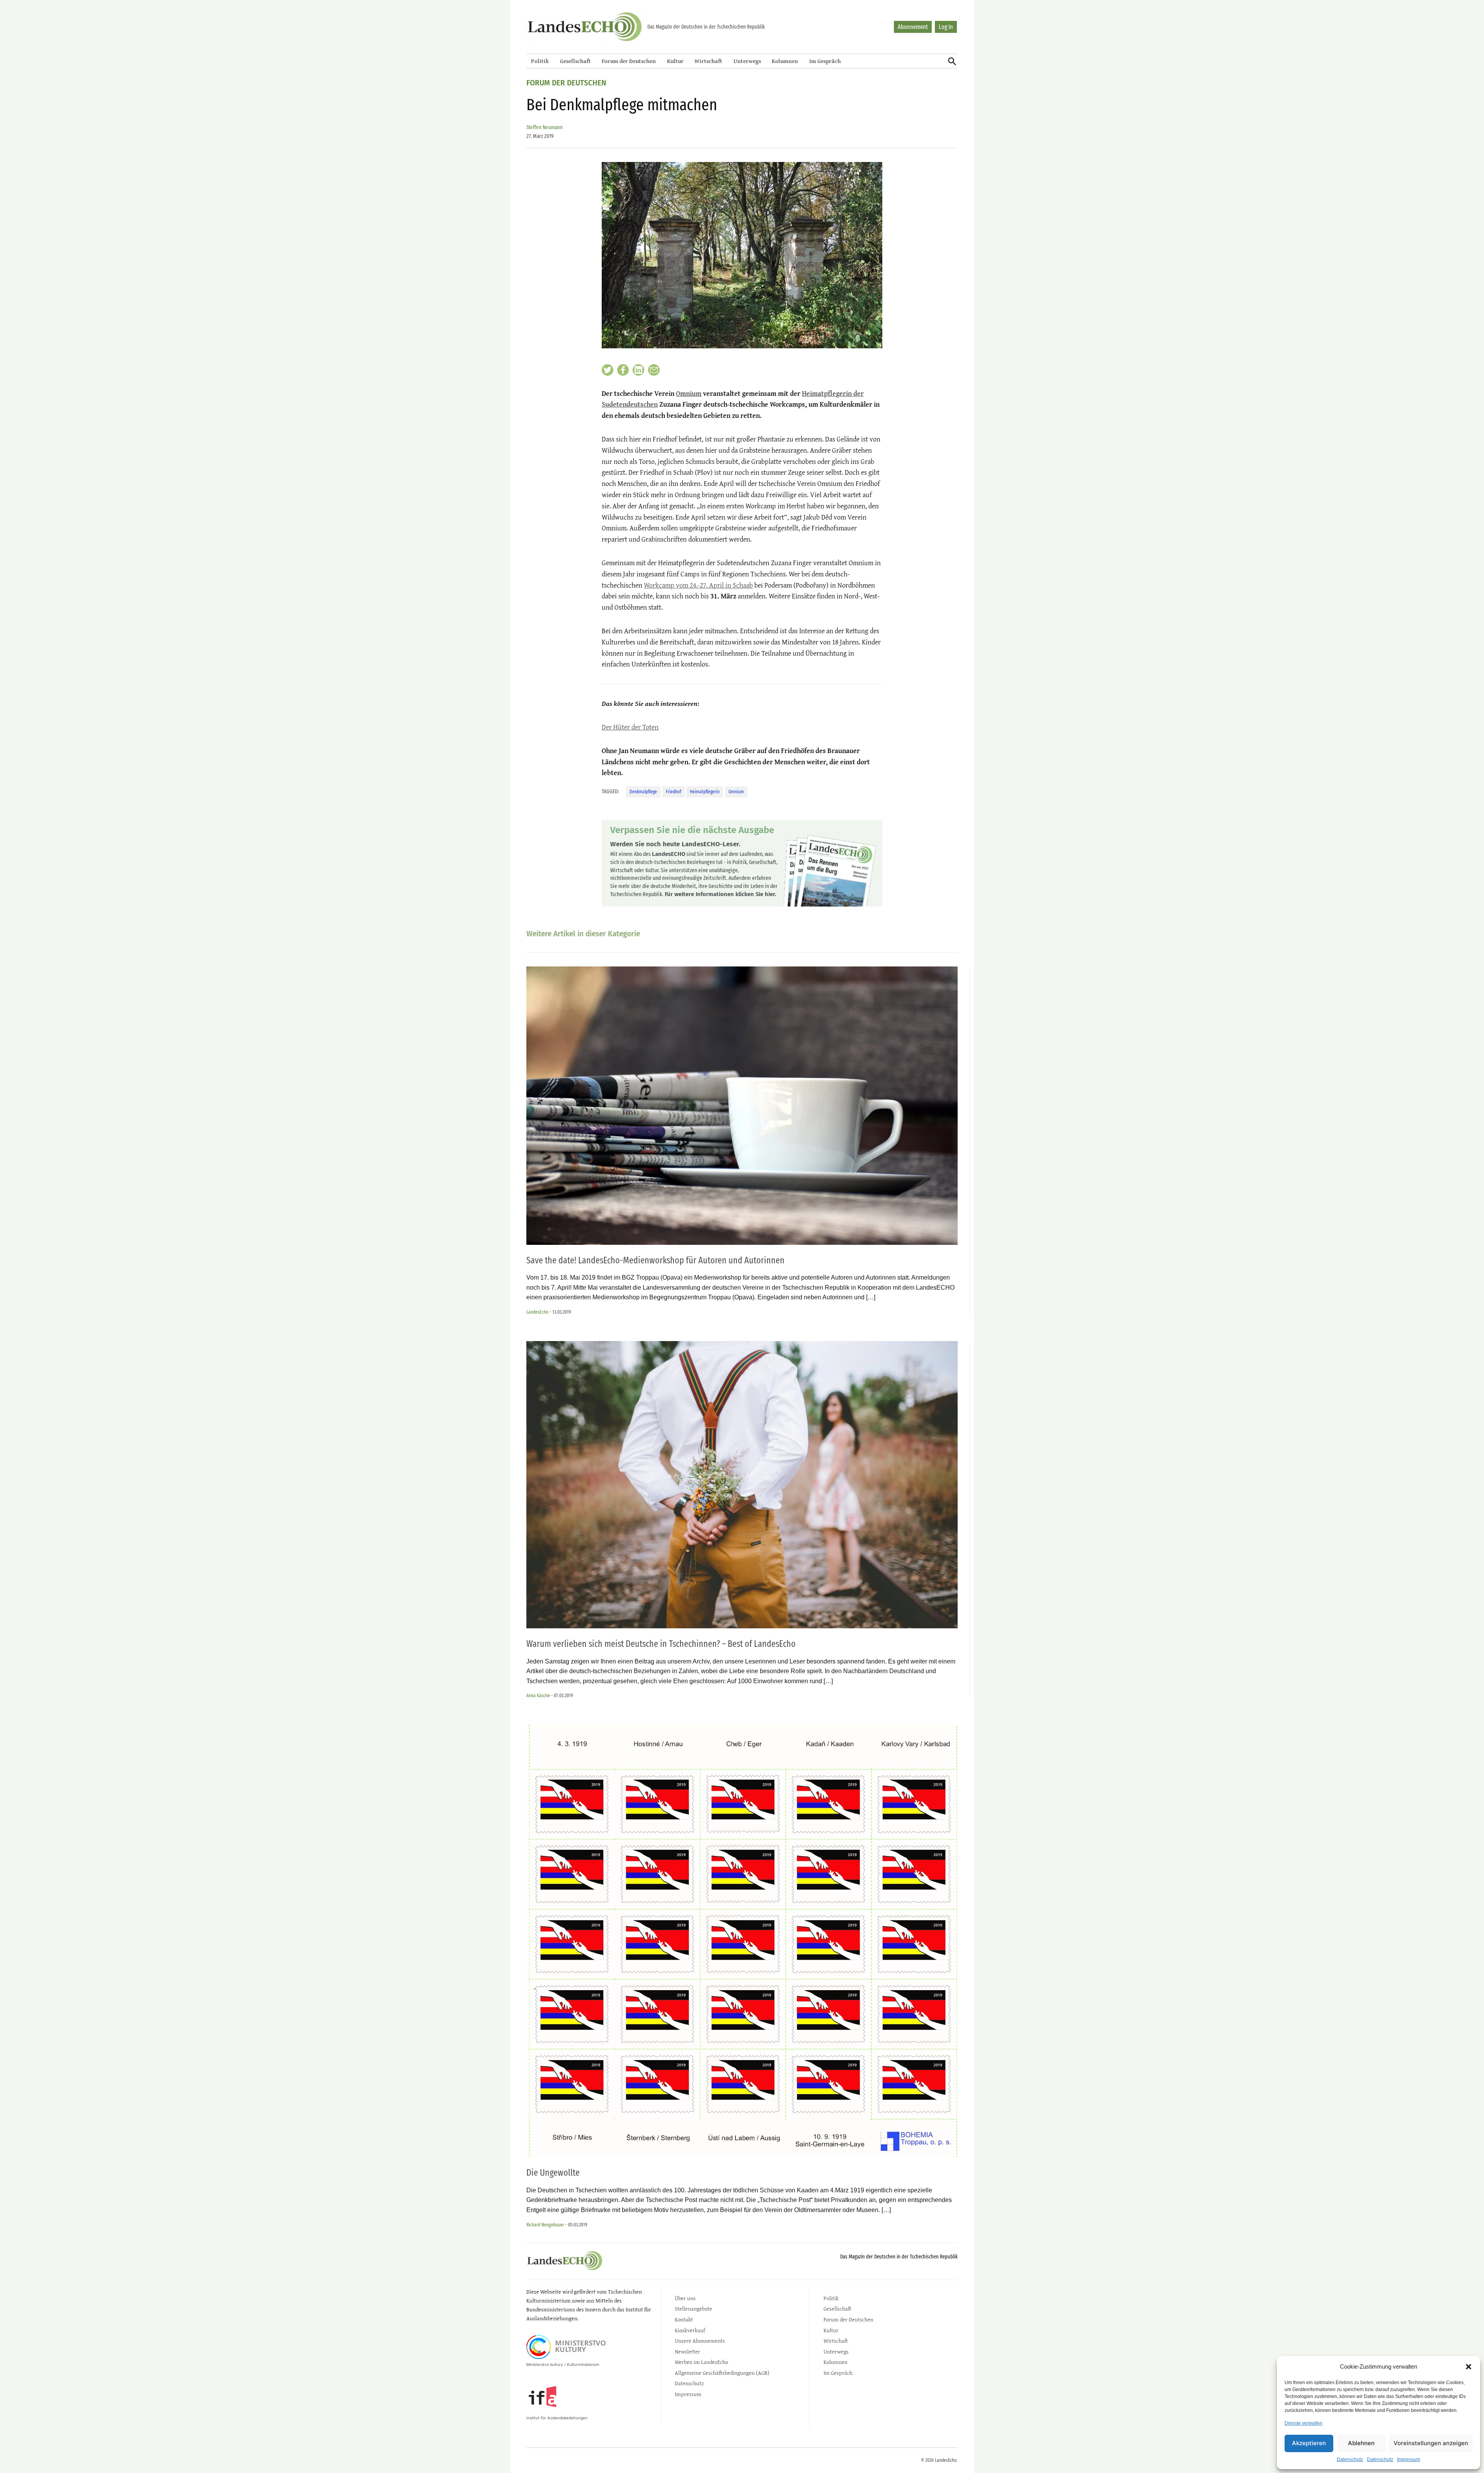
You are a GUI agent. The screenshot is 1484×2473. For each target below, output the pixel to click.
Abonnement (913, 27)
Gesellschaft (575, 61)
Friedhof (674, 792)
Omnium (689, 393)
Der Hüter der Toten (630, 727)
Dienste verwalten (1304, 2423)
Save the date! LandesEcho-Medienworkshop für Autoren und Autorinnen (655, 1260)
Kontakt (684, 2319)
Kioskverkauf (690, 2330)
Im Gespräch (825, 61)
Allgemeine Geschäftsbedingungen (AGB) (722, 2373)
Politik (540, 61)
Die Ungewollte (553, 2173)
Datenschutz (1350, 2459)
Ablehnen (1361, 2443)
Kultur (675, 61)
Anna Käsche (538, 1695)
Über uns (685, 2298)
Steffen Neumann (545, 127)
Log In (946, 27)
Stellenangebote (693, 2309)
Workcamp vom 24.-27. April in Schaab (698, 585)
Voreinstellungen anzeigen (1431, 2443)
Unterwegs (747, 61)
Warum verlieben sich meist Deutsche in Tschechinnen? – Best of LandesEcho (661, 1644)
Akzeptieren (1309, 2443)
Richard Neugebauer (545, 2225)
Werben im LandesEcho (701, 2362)
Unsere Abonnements (700, 2341)
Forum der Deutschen (629, 61)
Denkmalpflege (643, 792)
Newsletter (688, 2351)
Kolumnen (785, 61)
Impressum (1409, 2459)
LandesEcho (537, 1312)
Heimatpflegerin (705, 792)
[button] (1469, 2367)
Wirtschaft (708, 61)
